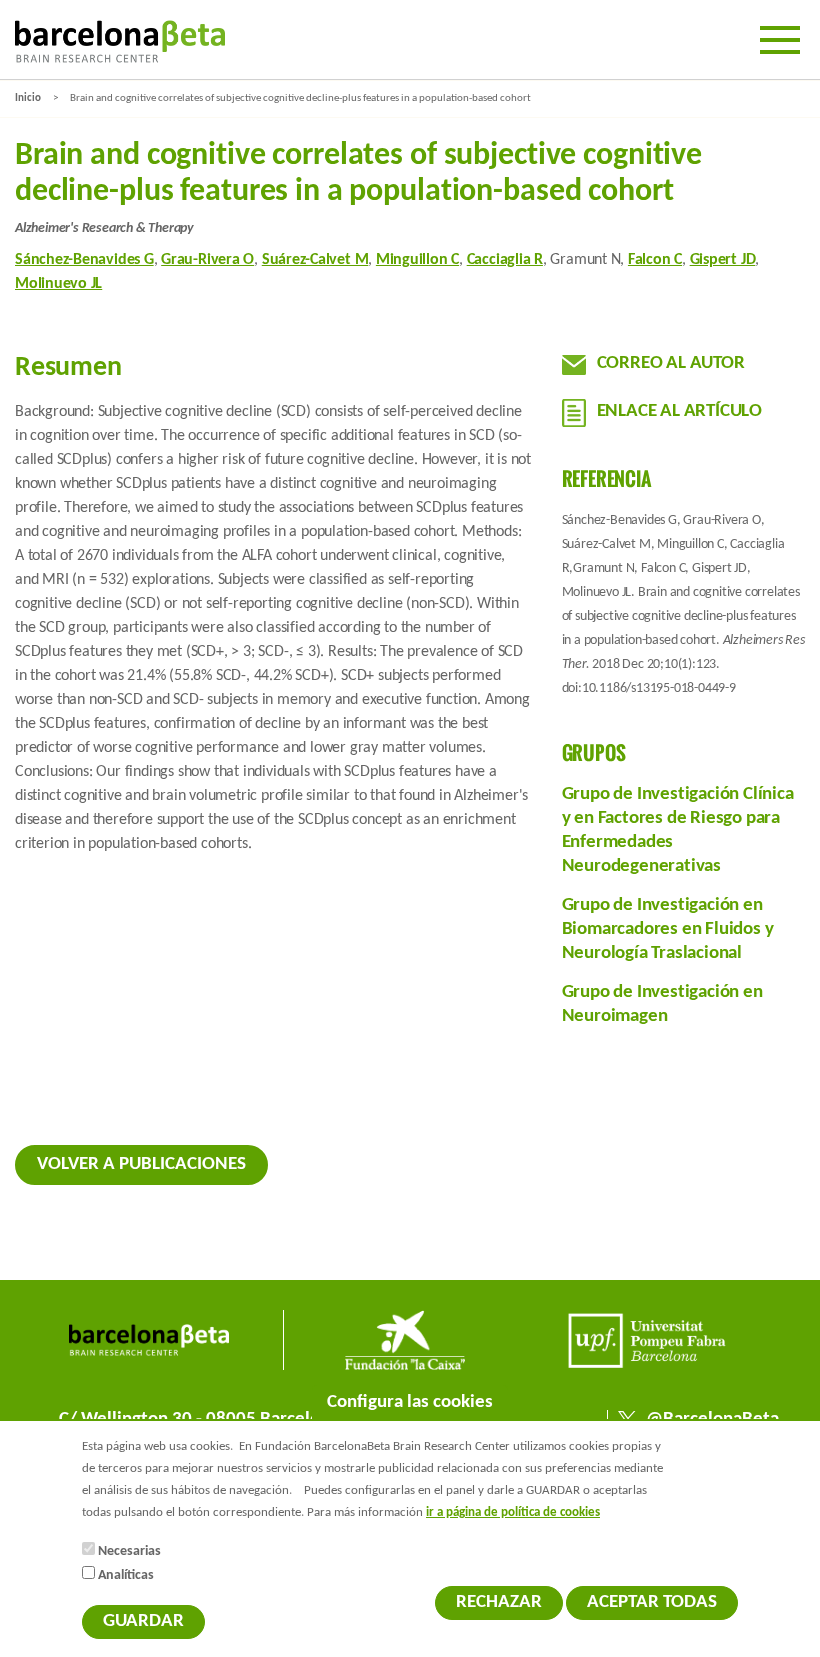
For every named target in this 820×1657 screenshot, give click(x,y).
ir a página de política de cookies (513, 1513)
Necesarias (129, 1551)
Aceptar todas (652, 1602)
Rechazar (499, 1602)
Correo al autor (671, 363)
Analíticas (126, 1575)
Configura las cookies (410, 1402)
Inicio (28, 98)
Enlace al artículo (679, 411)
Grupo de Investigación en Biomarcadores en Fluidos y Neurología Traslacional (668, 929)
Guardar (143, 1621)
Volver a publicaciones (141, 1164)
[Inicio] (120, 41)
